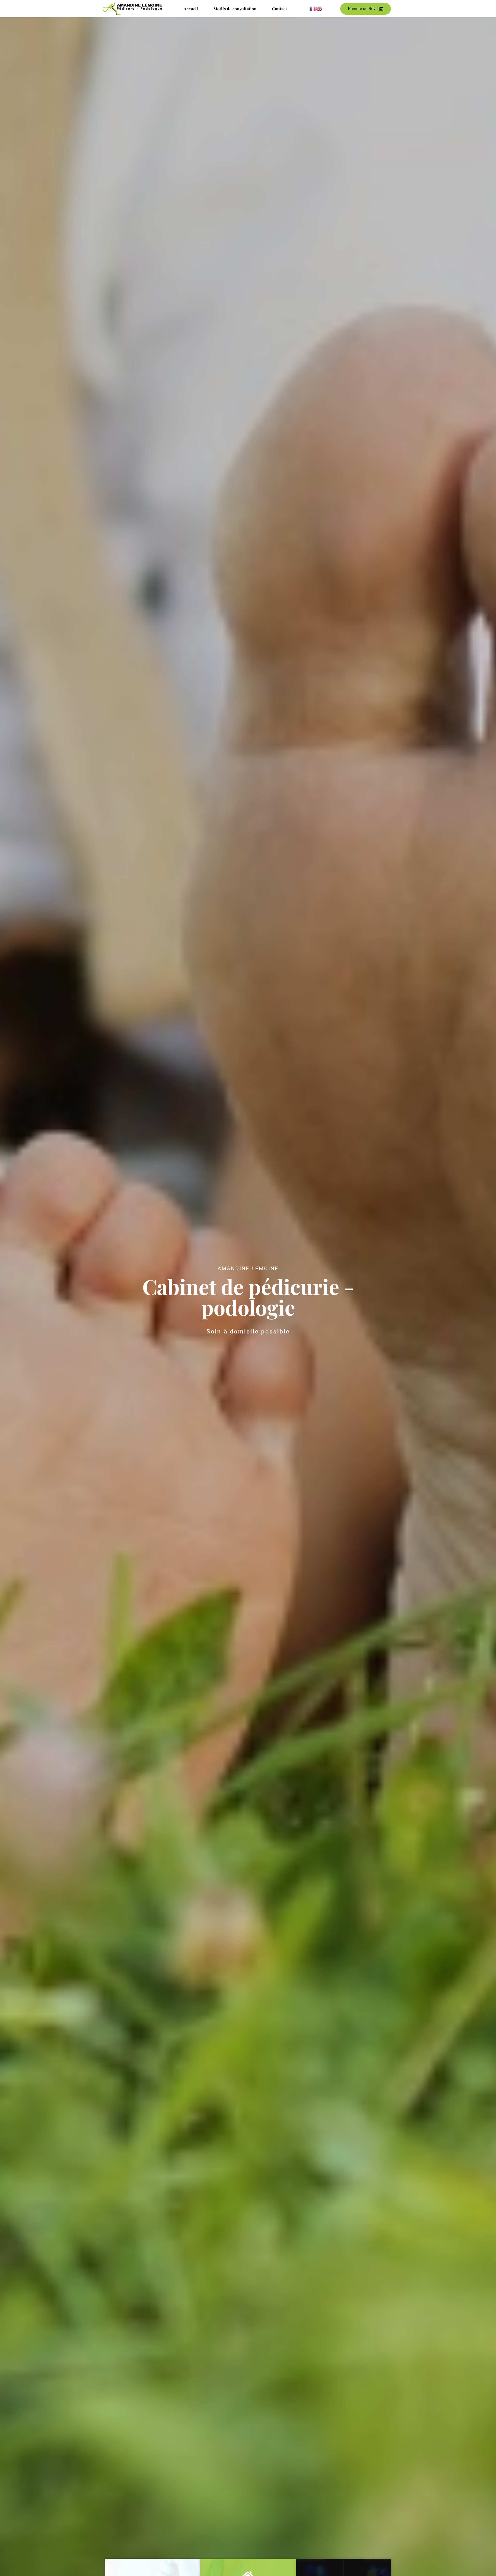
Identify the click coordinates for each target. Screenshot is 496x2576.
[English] (320, 9)
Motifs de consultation (235, 9)
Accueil (191, 9)
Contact (280, 9)
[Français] (313, 9)
